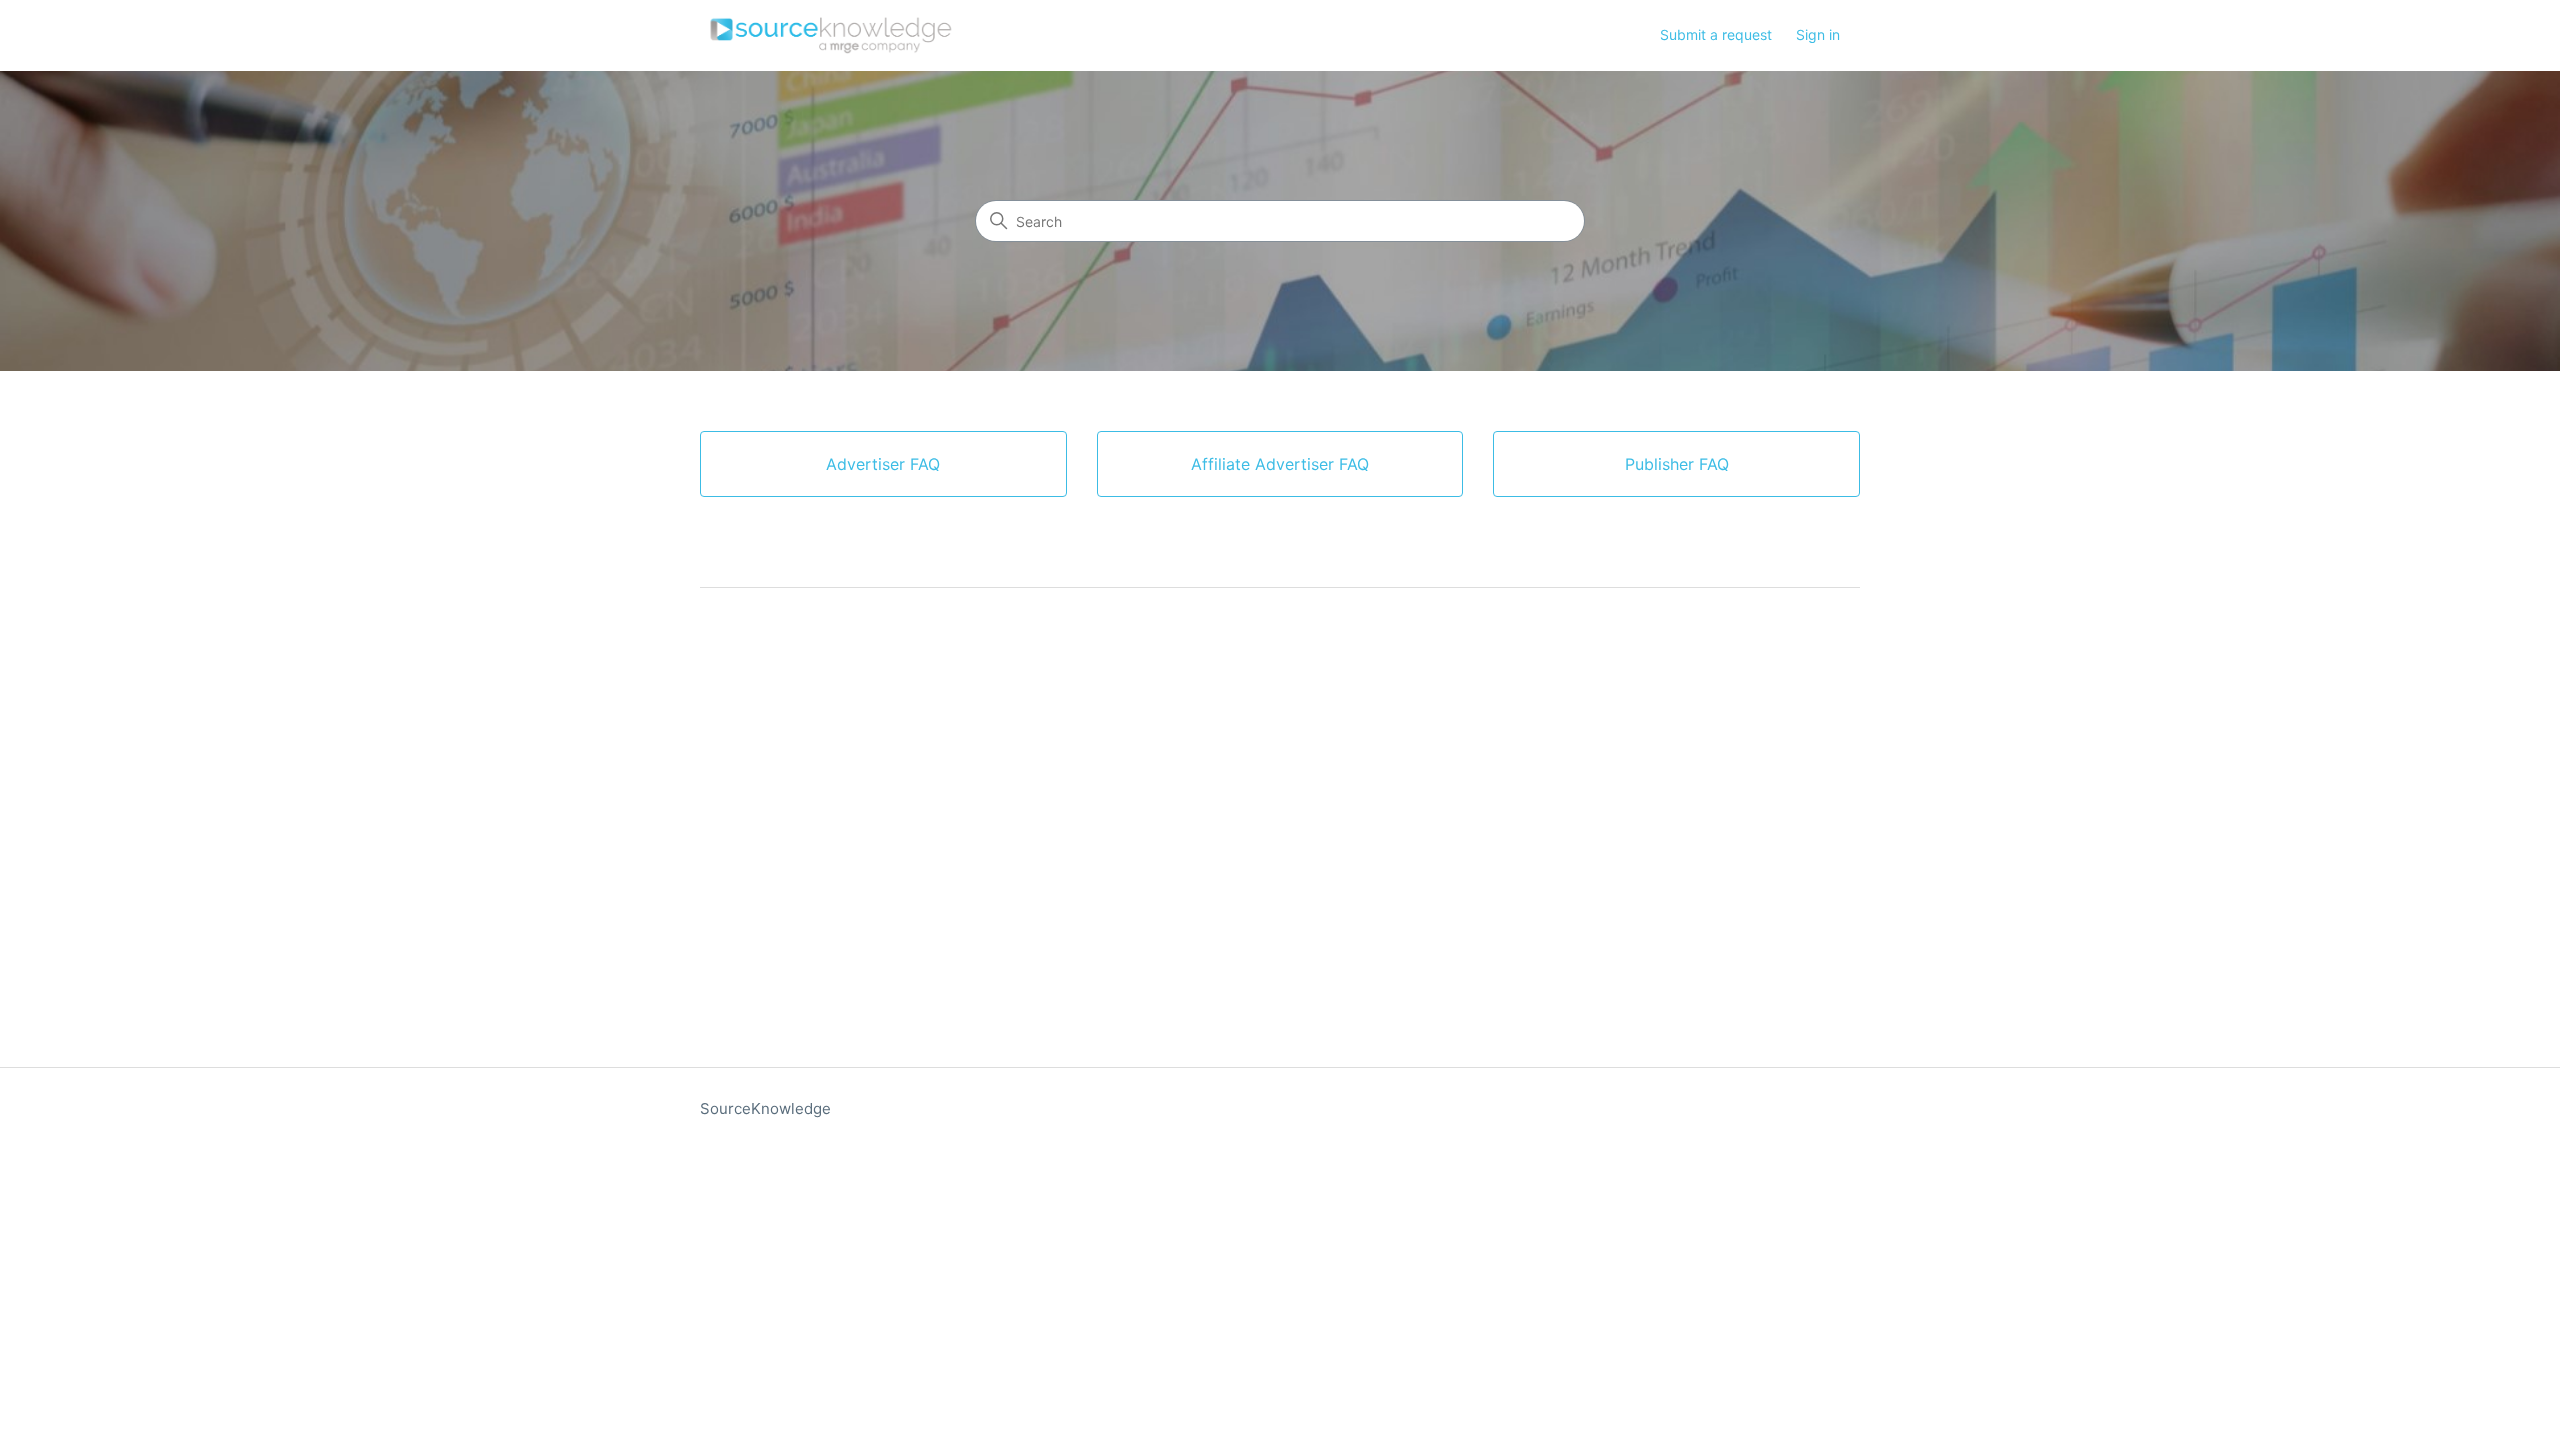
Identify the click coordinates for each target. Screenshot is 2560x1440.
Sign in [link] (1818, 34)
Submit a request (1716, 34)
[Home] (830, 35)
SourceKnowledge (765, 1108)
